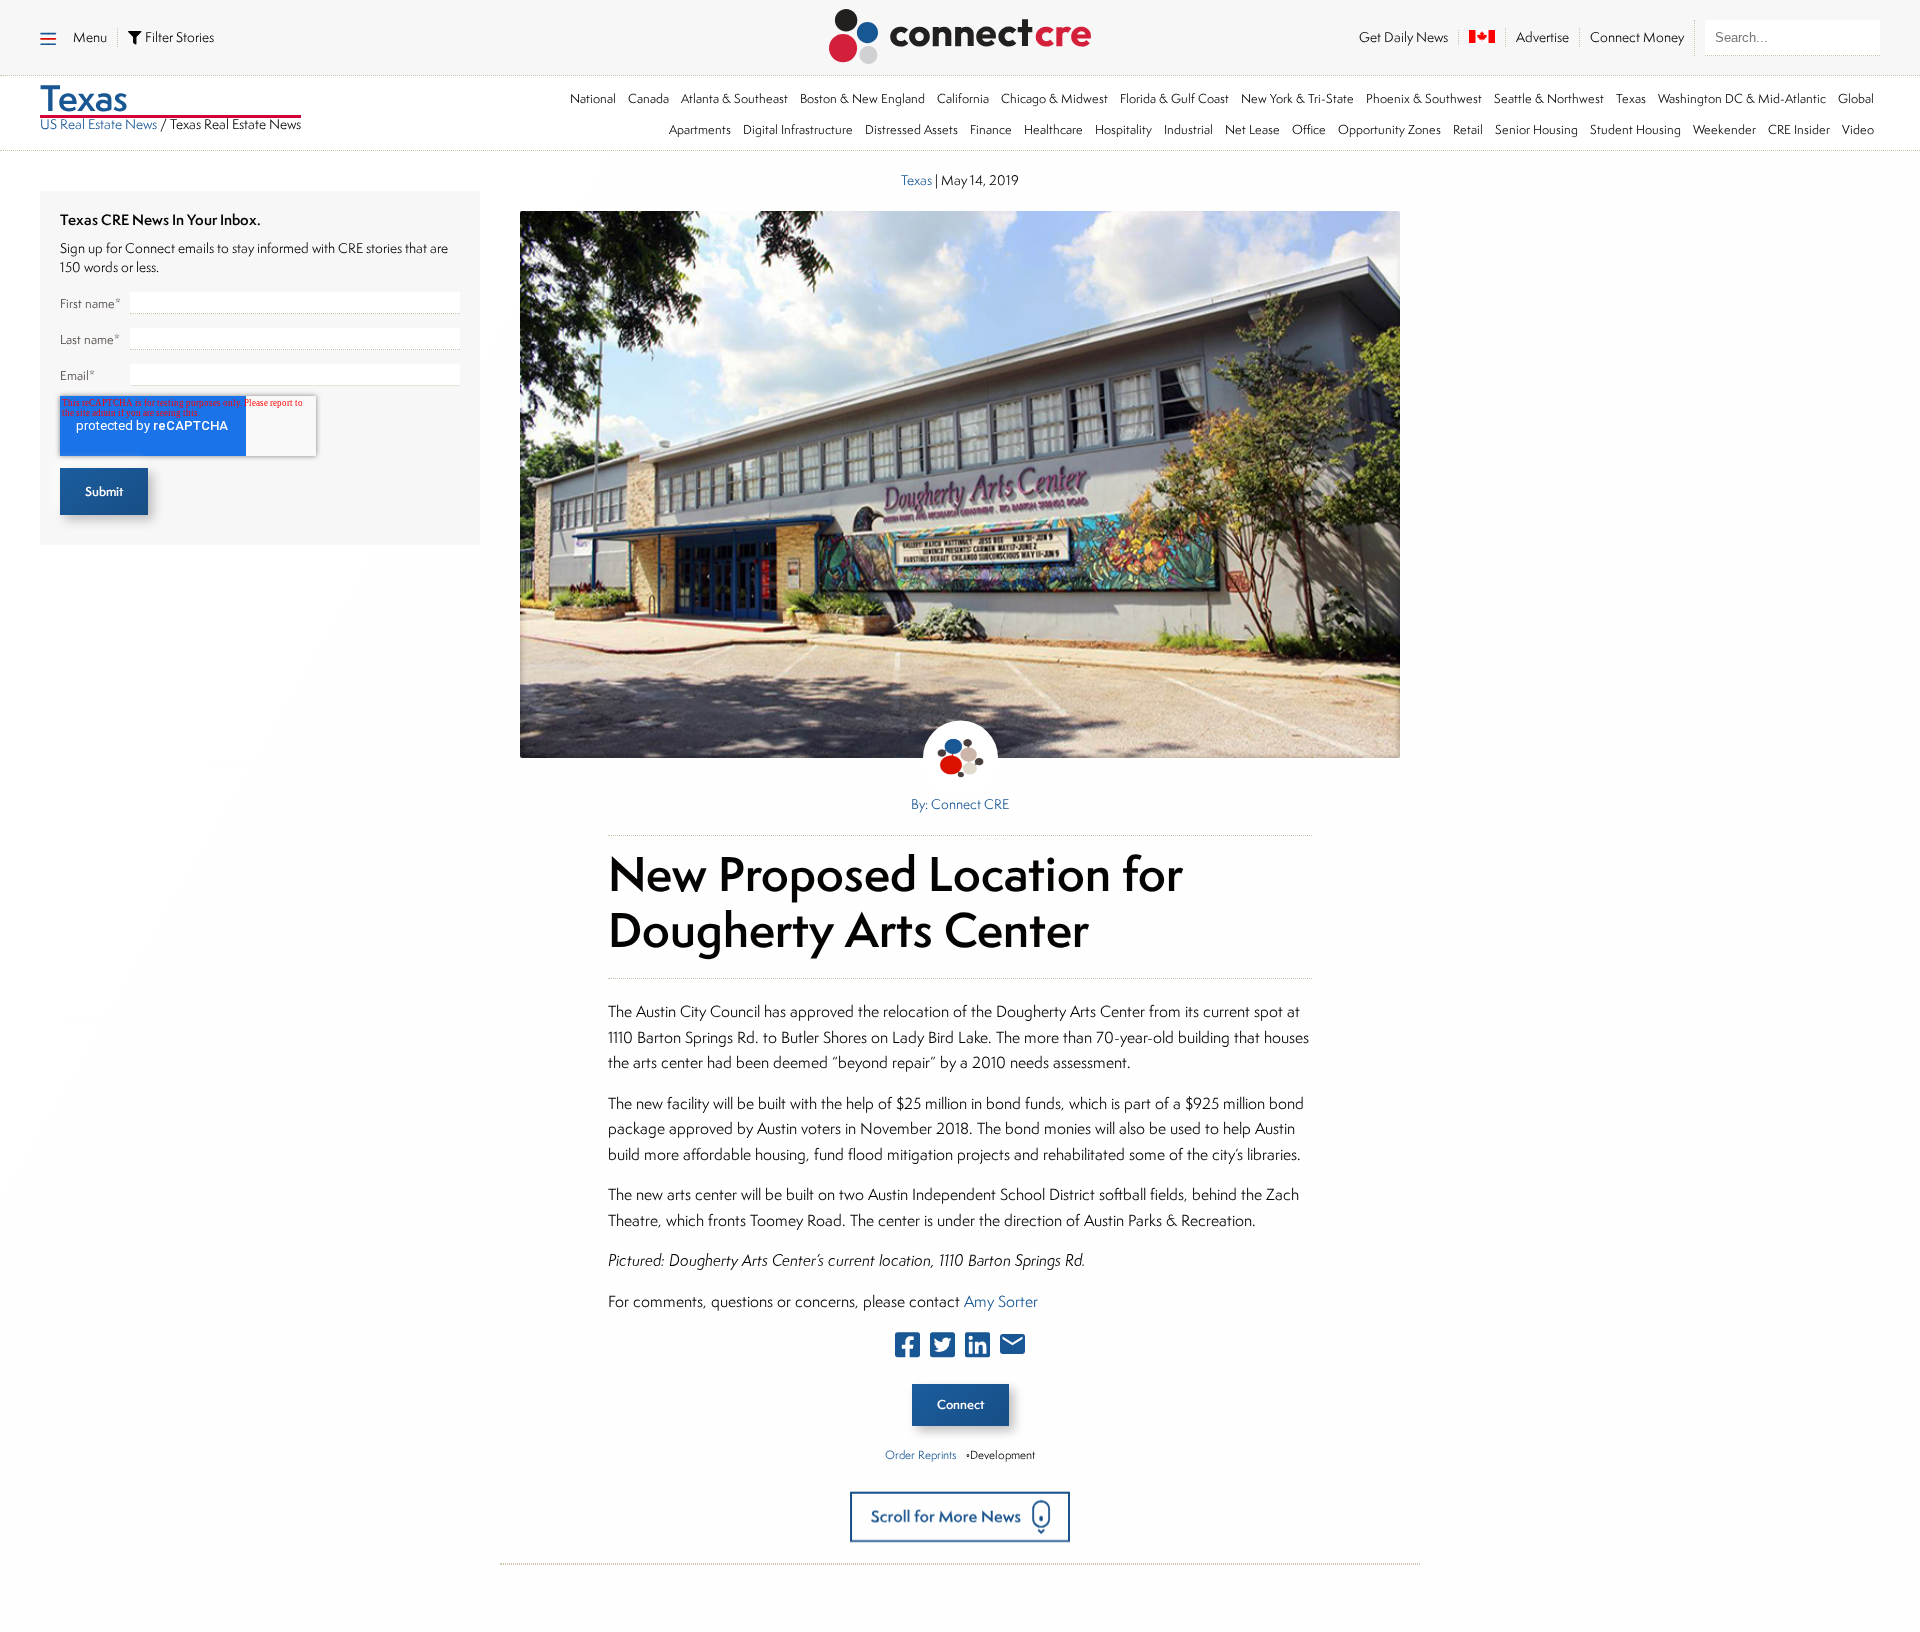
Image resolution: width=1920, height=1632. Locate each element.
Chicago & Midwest (1054, 98)
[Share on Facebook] (907, 1349)
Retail (1468, 129)
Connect (960, 1404)
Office (1309, 129)
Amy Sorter (1001, 1301)
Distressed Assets (911, 129)
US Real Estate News (98, 124)
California (963, 98)
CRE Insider (1799, 129)
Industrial (1188, 129)
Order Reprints (920, 1454)
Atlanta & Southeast (734, 98)
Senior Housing (1536, 129)
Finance (991, 129)
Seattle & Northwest (1549, 98)
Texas (1631, 98)
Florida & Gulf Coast (1174, 98)
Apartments (700, 129)
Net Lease (1252, 129)
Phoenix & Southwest (1424, 98)
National (593, 98)
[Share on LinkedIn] (977, 1349)
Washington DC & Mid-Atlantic (1742, 98)
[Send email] (1012, 1348)
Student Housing (1635, 129)
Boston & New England (862, 98)
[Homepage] (960, 33)
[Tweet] (942, 1349)
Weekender (1724, 129)
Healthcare (1053, 129)
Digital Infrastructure (798, 129)
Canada (648, 98)
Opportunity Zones (1389, 129)
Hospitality (1123, 129)
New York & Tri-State (1297, 98)
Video (1858, 129)
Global (1856, 98)
